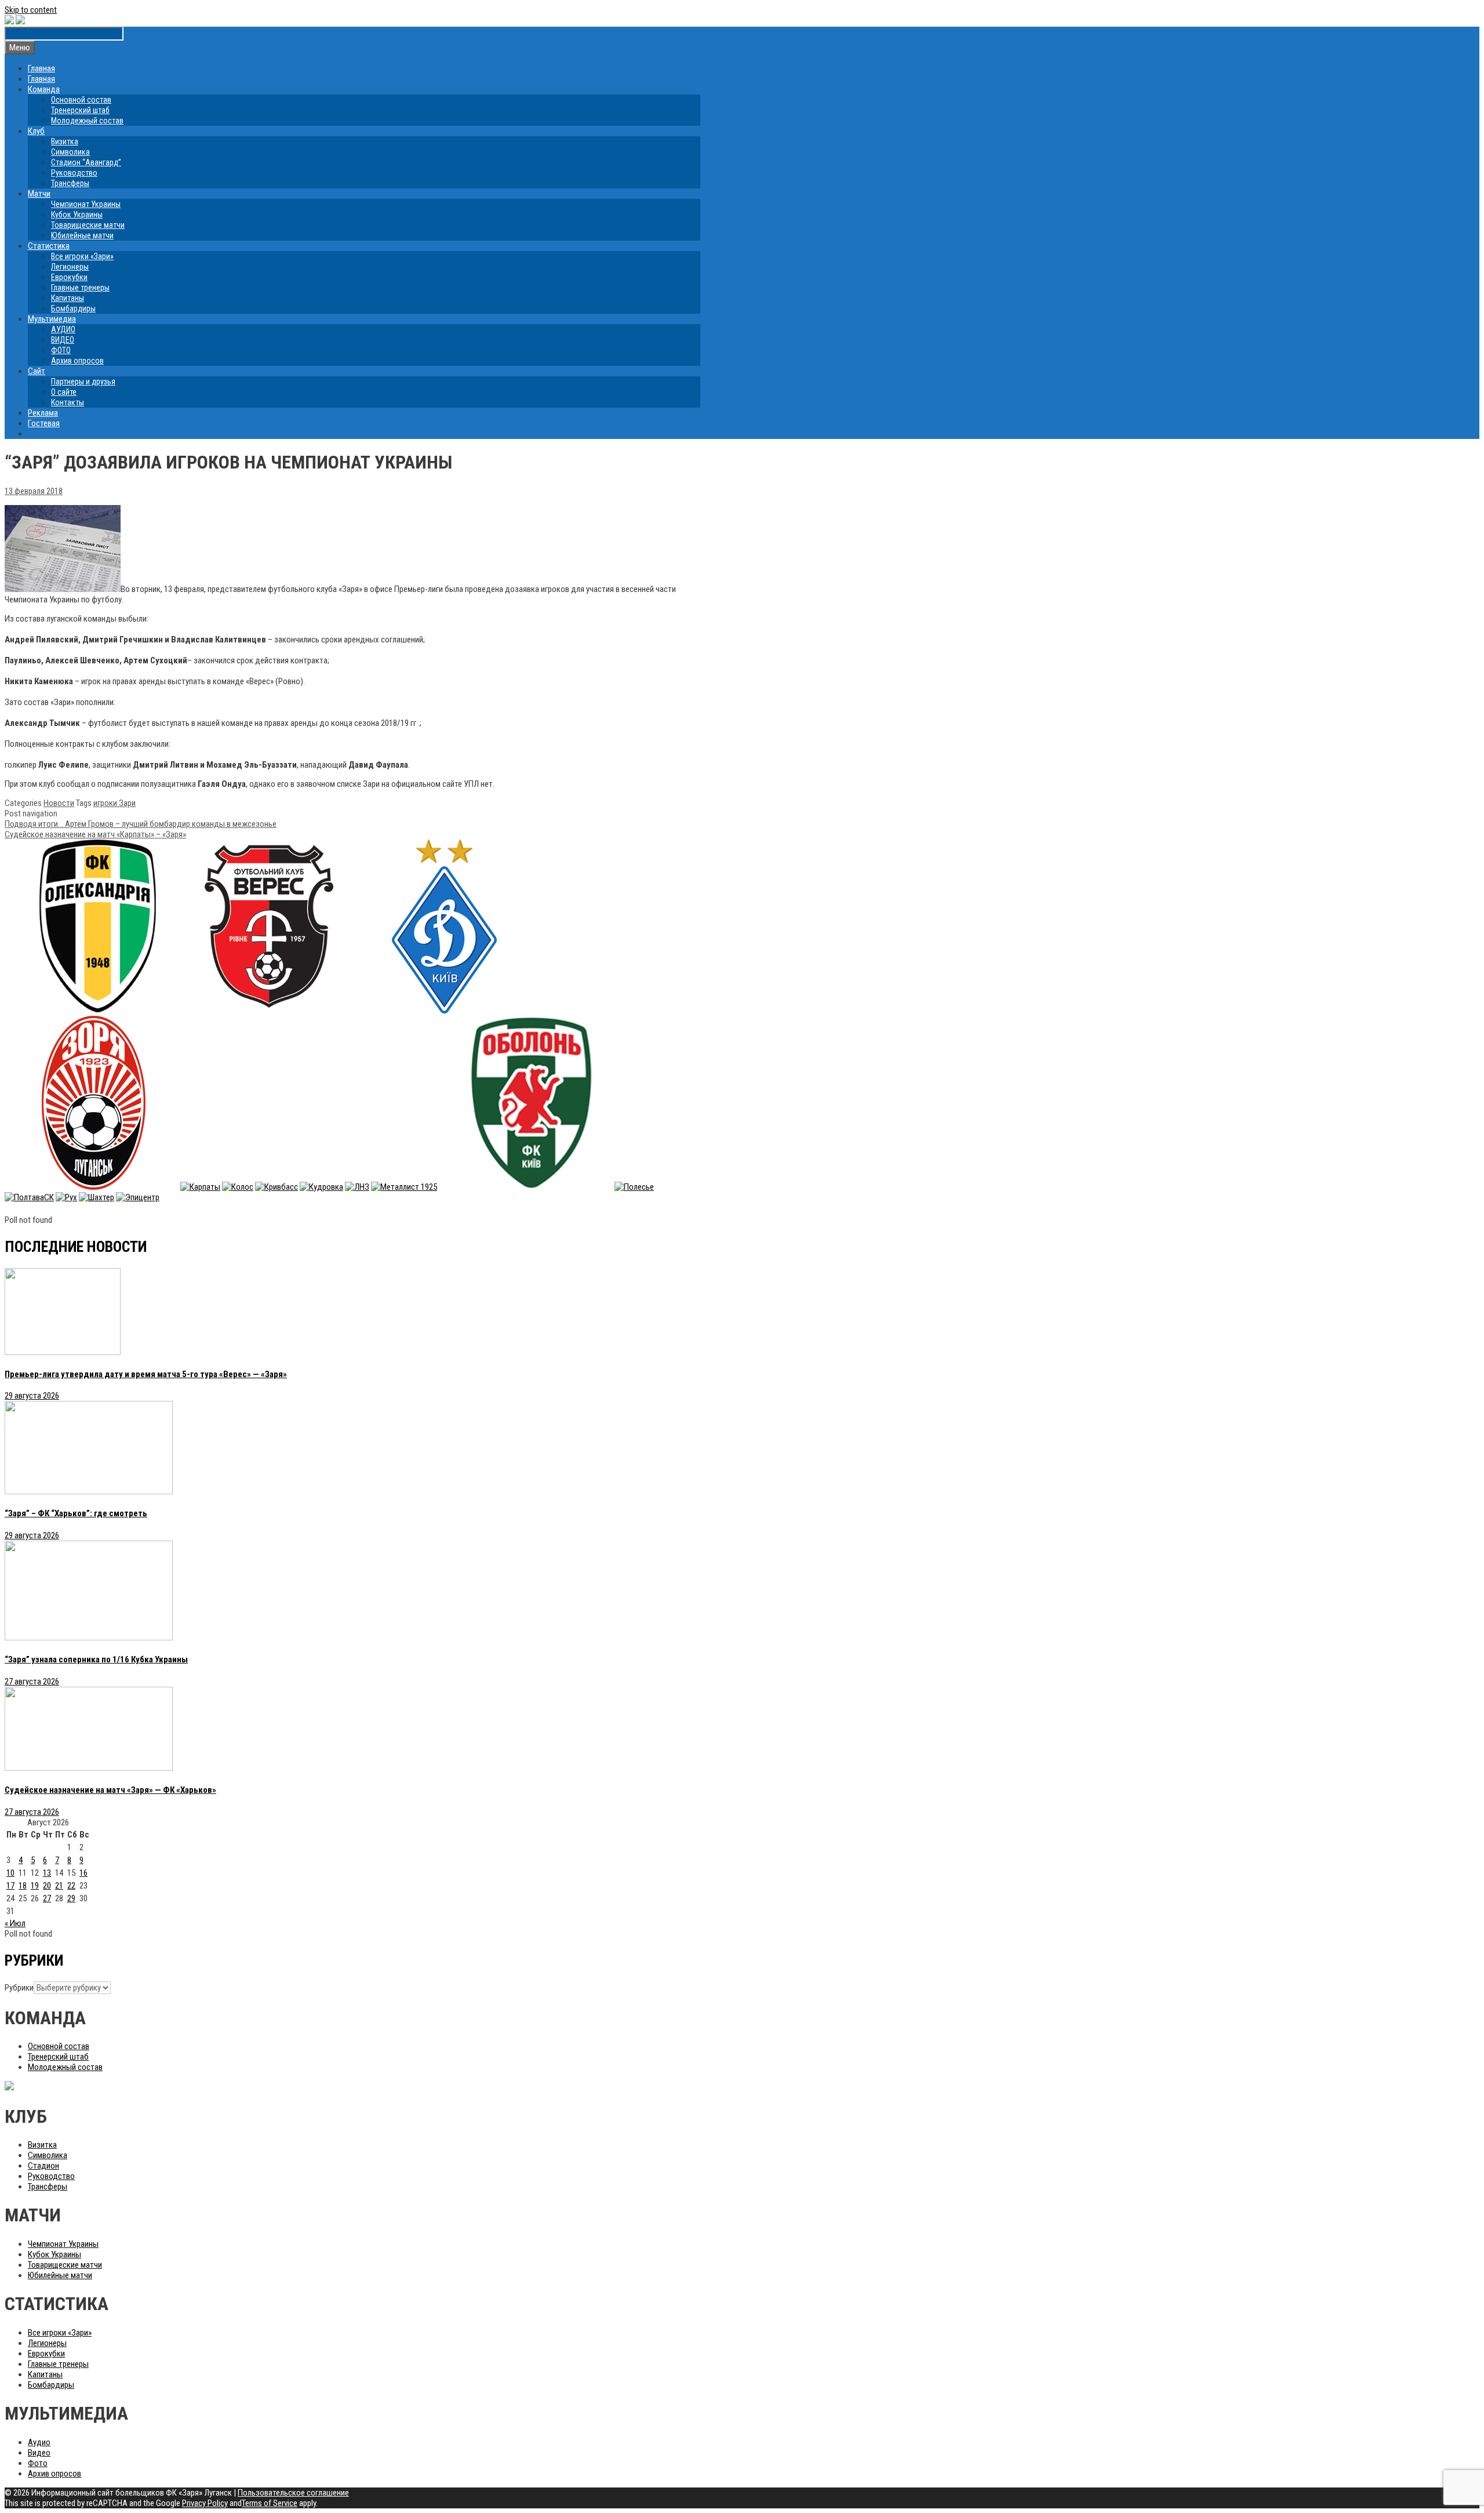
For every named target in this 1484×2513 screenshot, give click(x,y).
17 (10, 1886)
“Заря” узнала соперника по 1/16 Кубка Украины (96, 1659)
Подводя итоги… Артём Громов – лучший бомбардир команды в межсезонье (141, 824)
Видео (39, 2453)
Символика (70, 152)
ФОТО (61, 350)
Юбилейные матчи (82, 235)
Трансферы (70, 183)
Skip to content (31, 10)
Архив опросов (77, 361)
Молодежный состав (87, 121)
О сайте (64, 392)
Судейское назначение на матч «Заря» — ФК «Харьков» (110, 1790)
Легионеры (70, 267)
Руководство (74, 173)
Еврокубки (69, 277)
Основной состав (81, 100)
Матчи (39, 194)
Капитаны (68, 298)
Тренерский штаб (80, 110)
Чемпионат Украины (86, 204)
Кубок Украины (77, 215)
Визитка (65, 141)
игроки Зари (114, 803)
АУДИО (63, 329)
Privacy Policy (205, 2503)
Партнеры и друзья (83, 382)
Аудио (39, 2442)
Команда (44, 89)
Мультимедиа (52, 319)
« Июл (15, 1923)
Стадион (43, 2166)
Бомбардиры (73, 308)
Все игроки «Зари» (82, 256)
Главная (41, 68)
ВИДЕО (63, 340)
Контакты (68, 402)
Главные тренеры (80, 288)
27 (47, 1898)
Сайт (37, 371)
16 (83, 1873)
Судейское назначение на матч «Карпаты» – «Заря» (95, 834)
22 (71, 1886)
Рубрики (19, 1988)
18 (23, 1886)
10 (10, 1873)
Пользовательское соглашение (293, 2493)
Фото (38, 2463)
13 (47, 1873)
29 (71, 1898)
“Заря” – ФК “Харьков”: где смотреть (76, 1513)
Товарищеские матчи (88, 225)
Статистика (49, 246)
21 (59, 1886)
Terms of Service (270, 2503)
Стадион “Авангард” (86, 162)
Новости (59, 803)
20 (47, 1886)
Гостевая (44, 423)
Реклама (43, 413)
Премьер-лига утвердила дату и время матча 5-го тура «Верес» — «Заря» (146, 1374)
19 (35, 1886)
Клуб (36, 131)
